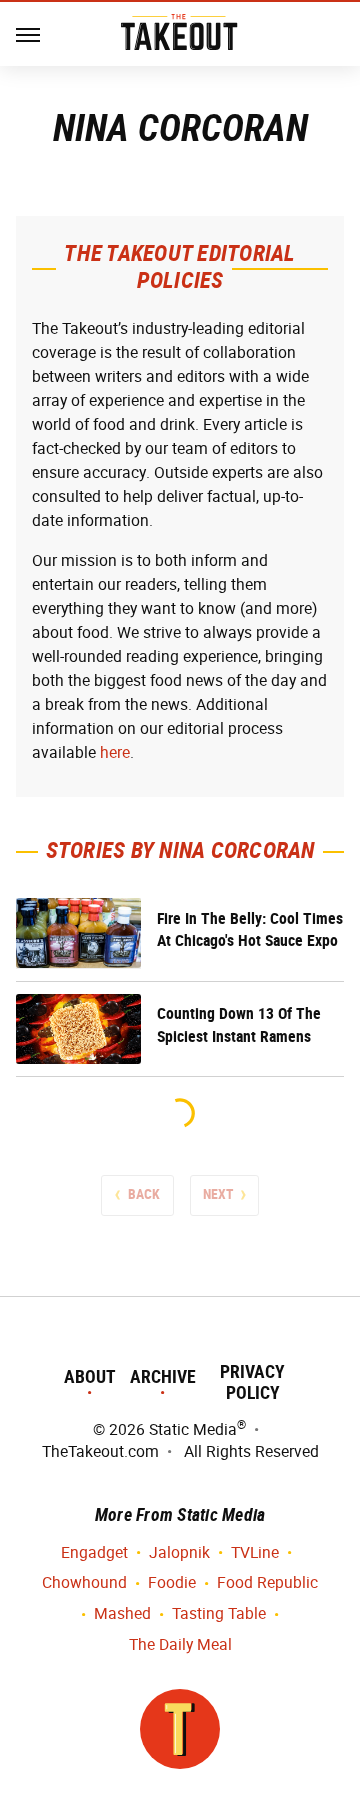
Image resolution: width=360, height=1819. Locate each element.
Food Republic (267, 1582)
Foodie (172, 1582)
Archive (163, 1376)
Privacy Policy (252, 1382)
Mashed (122, 1613)
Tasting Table (219, 1613)
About (90, 1376)
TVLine (255, 1552)
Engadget (94, 1552)
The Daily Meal (180, 1644)
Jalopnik (179, 1552)
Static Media (193, 1429)
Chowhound (84, 1582)
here (115, 752)
